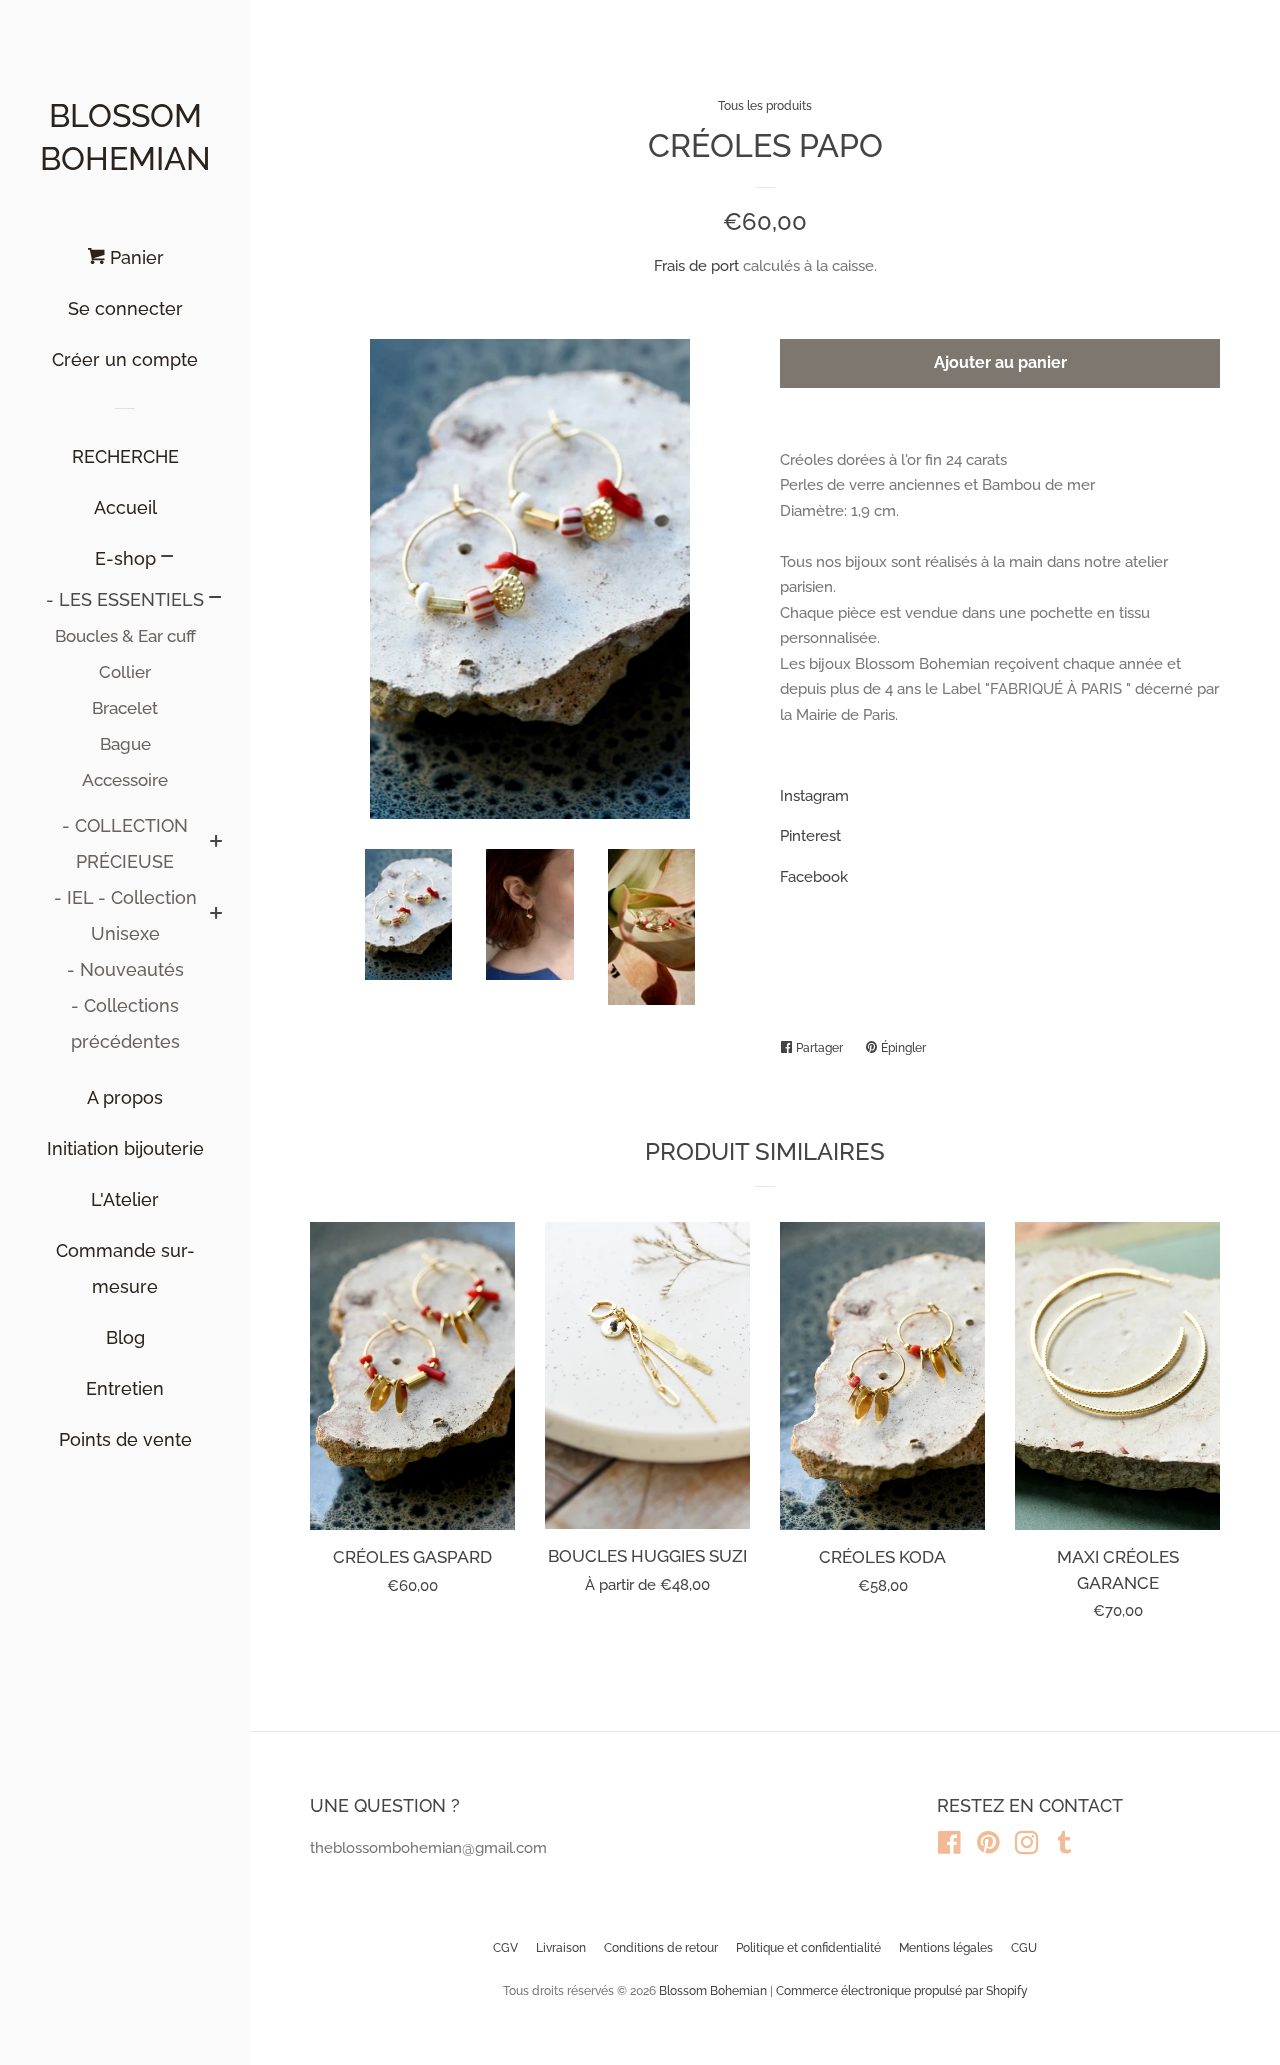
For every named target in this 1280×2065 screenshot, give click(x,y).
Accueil (125, 507)
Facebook (814, 877)
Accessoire (125, 780)
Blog (125, 1337)
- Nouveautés (125, 969)
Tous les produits (765, 106)
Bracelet (125, 708)
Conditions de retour (661, 1948)
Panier (134, 257)
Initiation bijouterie (125, 1148)
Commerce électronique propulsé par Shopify (902, 1991)
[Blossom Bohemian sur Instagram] (1027, 1847)
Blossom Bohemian (125, 137)
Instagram (814, 796)
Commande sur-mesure (125, 1268)
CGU (1024, 1948)
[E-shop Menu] (167, 558)
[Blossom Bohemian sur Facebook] (949, 1847)
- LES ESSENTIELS (125, 599)
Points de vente (125, 1439)
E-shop (125, 558)
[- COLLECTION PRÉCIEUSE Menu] (216, 843)
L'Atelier (125, 1199)
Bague (125, 744)
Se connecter (125, 308)
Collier (125, 672)
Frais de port (696, 266)
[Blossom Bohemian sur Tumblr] (1065, 1847)
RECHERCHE (125, 456)
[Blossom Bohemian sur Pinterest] (988, 1847)
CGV (505, 1948)
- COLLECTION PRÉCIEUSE (125, 843)
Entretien (125, 1388)
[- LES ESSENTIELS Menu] (215, 599)
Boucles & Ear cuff (125, 636)
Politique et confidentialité (808, 1948)
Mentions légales (946, 1948)
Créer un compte (125, 359)
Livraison (561, 1948)
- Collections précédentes (125, 1023)
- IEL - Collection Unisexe (125, 915)
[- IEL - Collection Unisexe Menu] (216, 915)
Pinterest (810, 836)
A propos (125, 1097)
